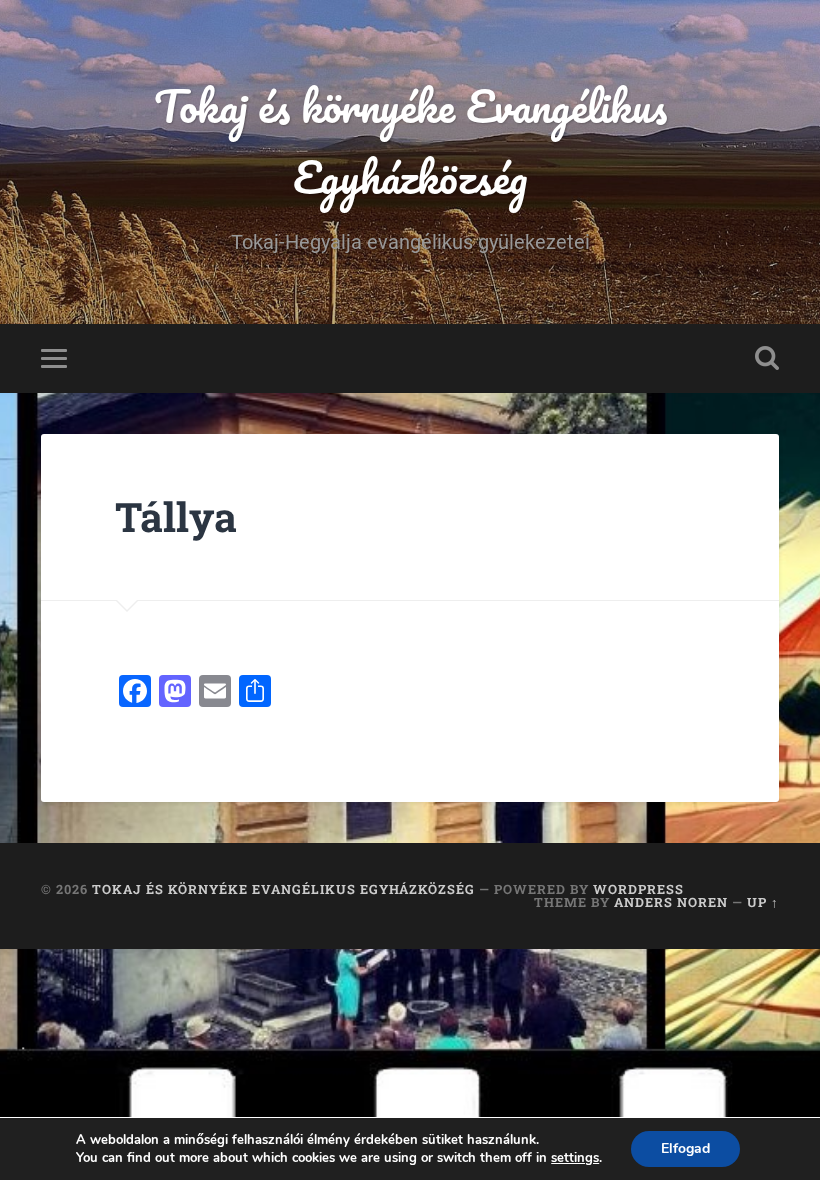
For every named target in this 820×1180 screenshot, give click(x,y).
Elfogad (685, 1148)
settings (575, 1158)
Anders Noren (671, 902)
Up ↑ (763, 902)
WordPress (638, 889)
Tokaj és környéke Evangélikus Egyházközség (410, 141)
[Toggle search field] (767, 358)
